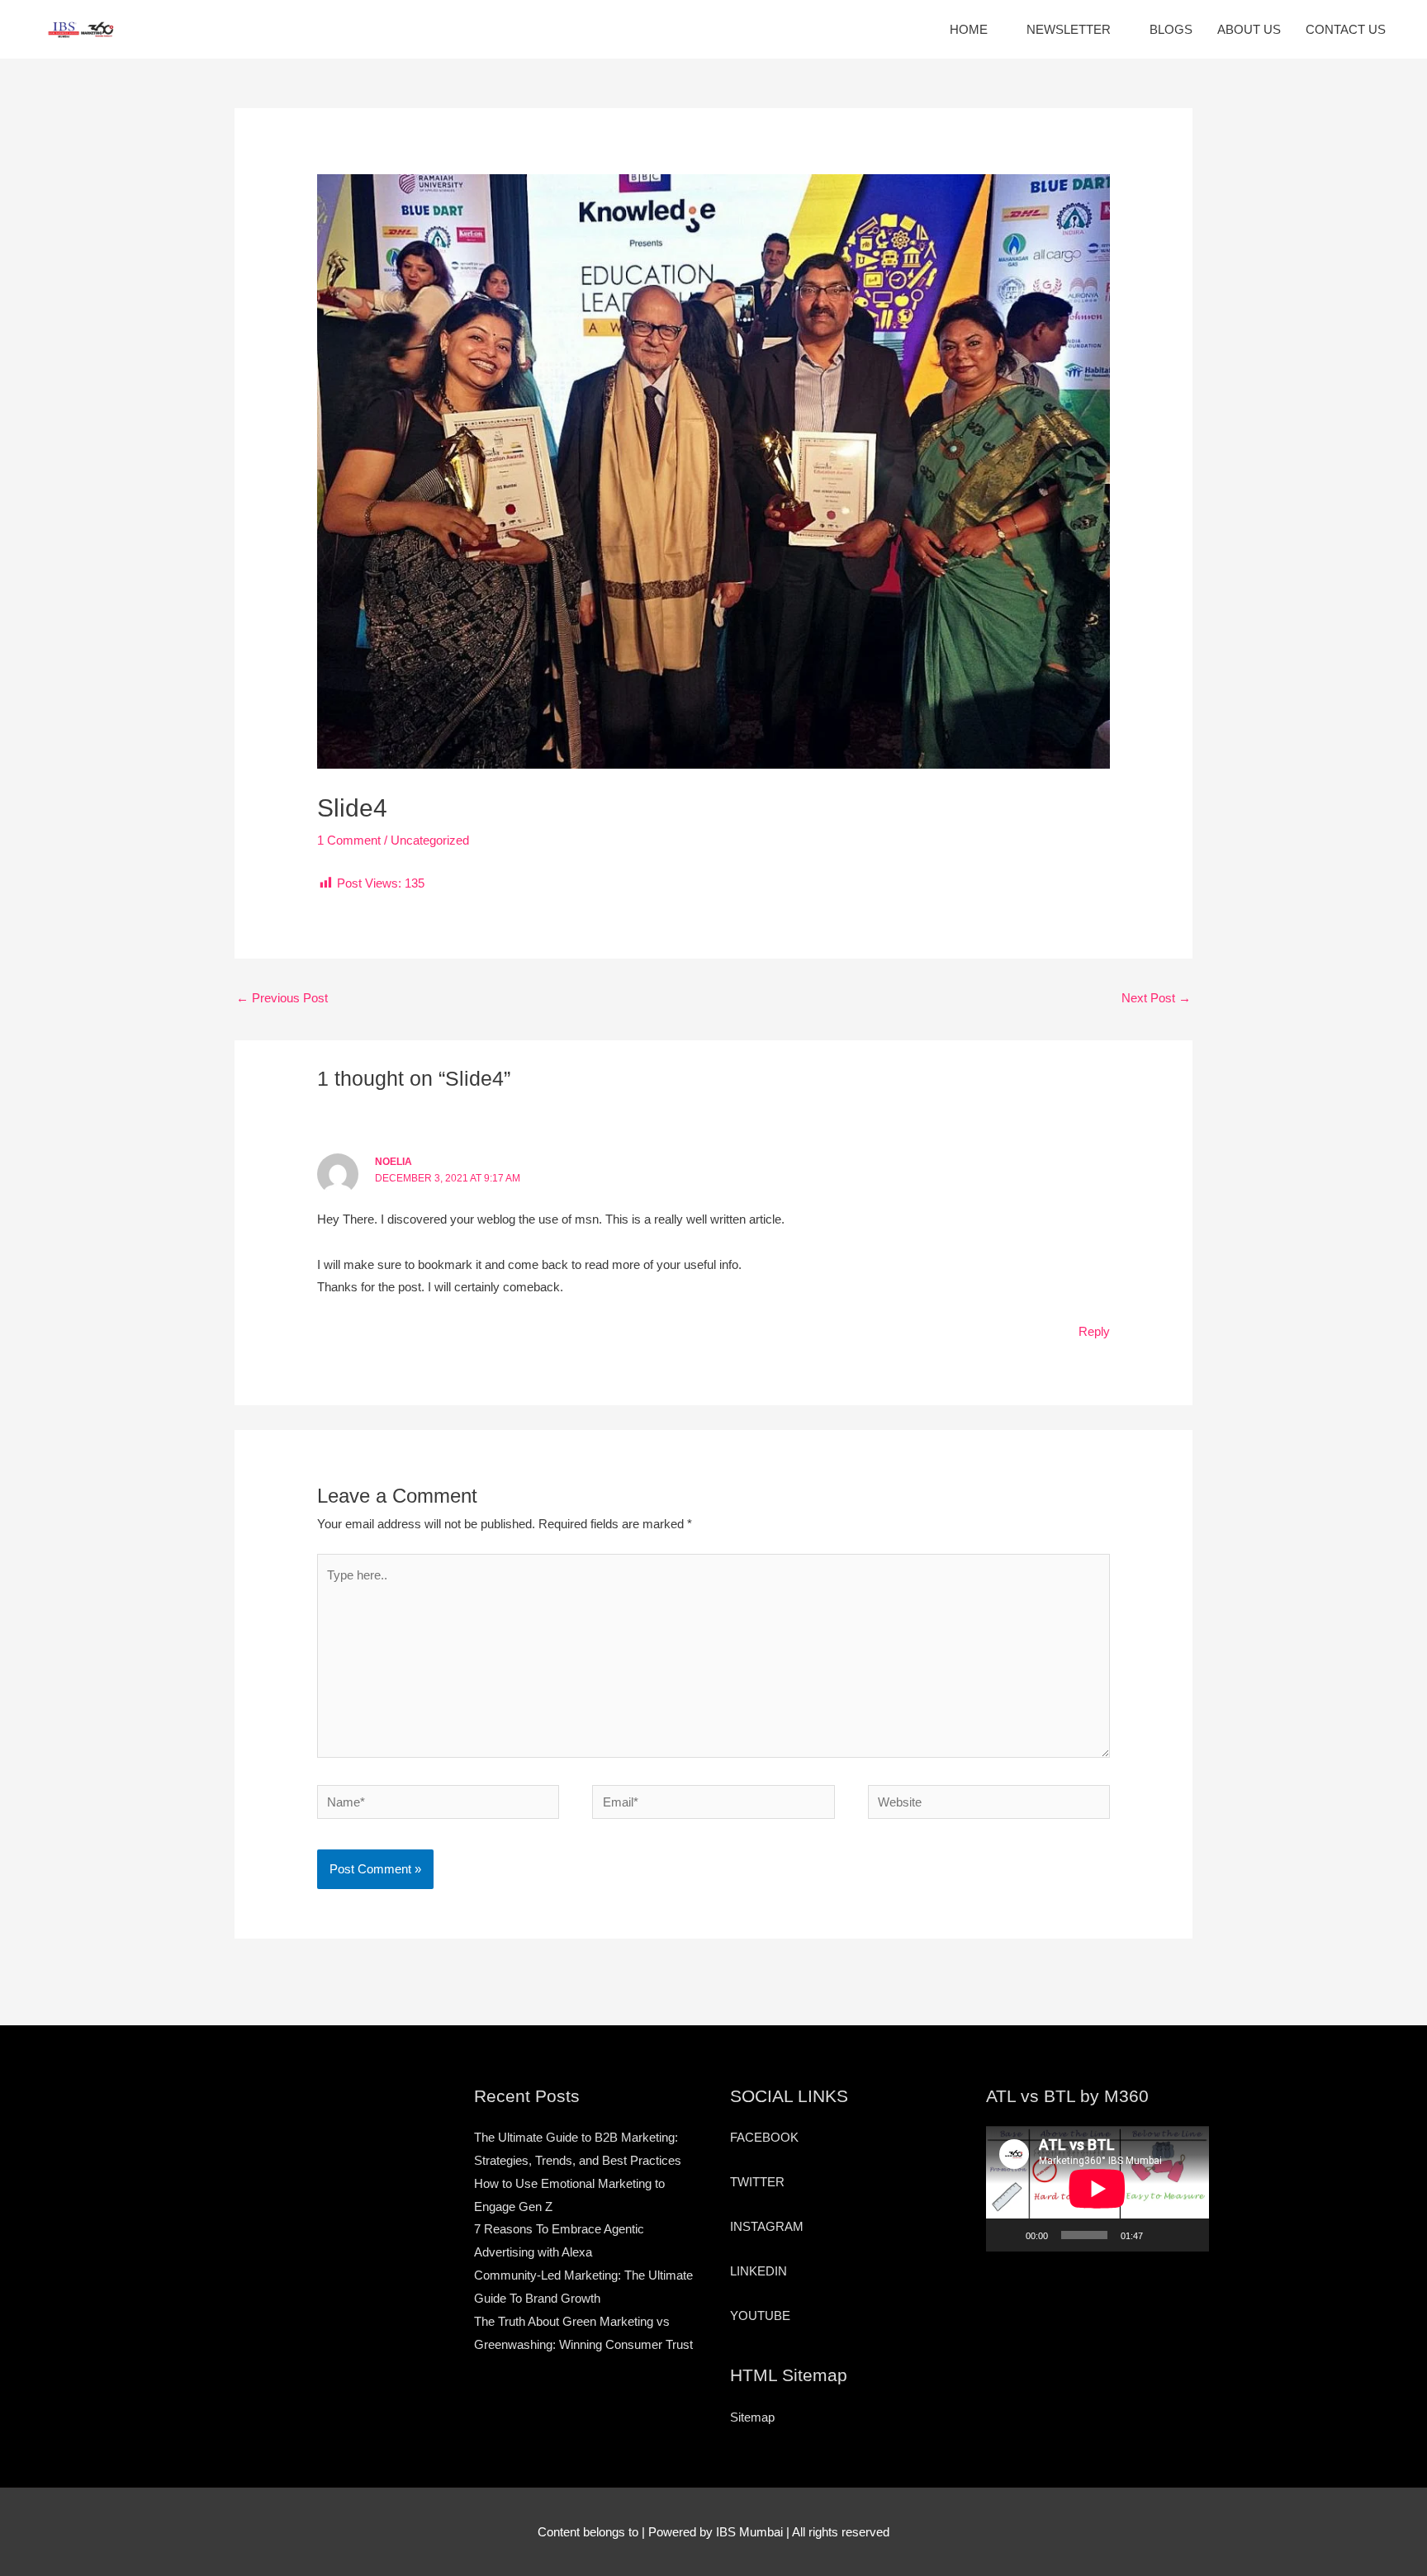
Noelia (393, 1162)
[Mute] (1161, 2235)
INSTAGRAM (767, 2226)
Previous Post (282, 998)
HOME (969, 29)
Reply (1094, 1331)
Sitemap (752, 2417)
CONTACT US (1346, 29)
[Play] (1007, 2235)
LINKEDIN (759, 2271)
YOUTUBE (760, 2316)
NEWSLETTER (1069, 29)
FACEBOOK (764, 2137)
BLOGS (1171, 29)
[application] (1098, 2189)
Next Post (1156, 998)
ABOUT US (1249, 29)
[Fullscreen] (1188, 2235)
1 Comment (349, 840)
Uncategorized (430, 840)
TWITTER (757, 2182)
